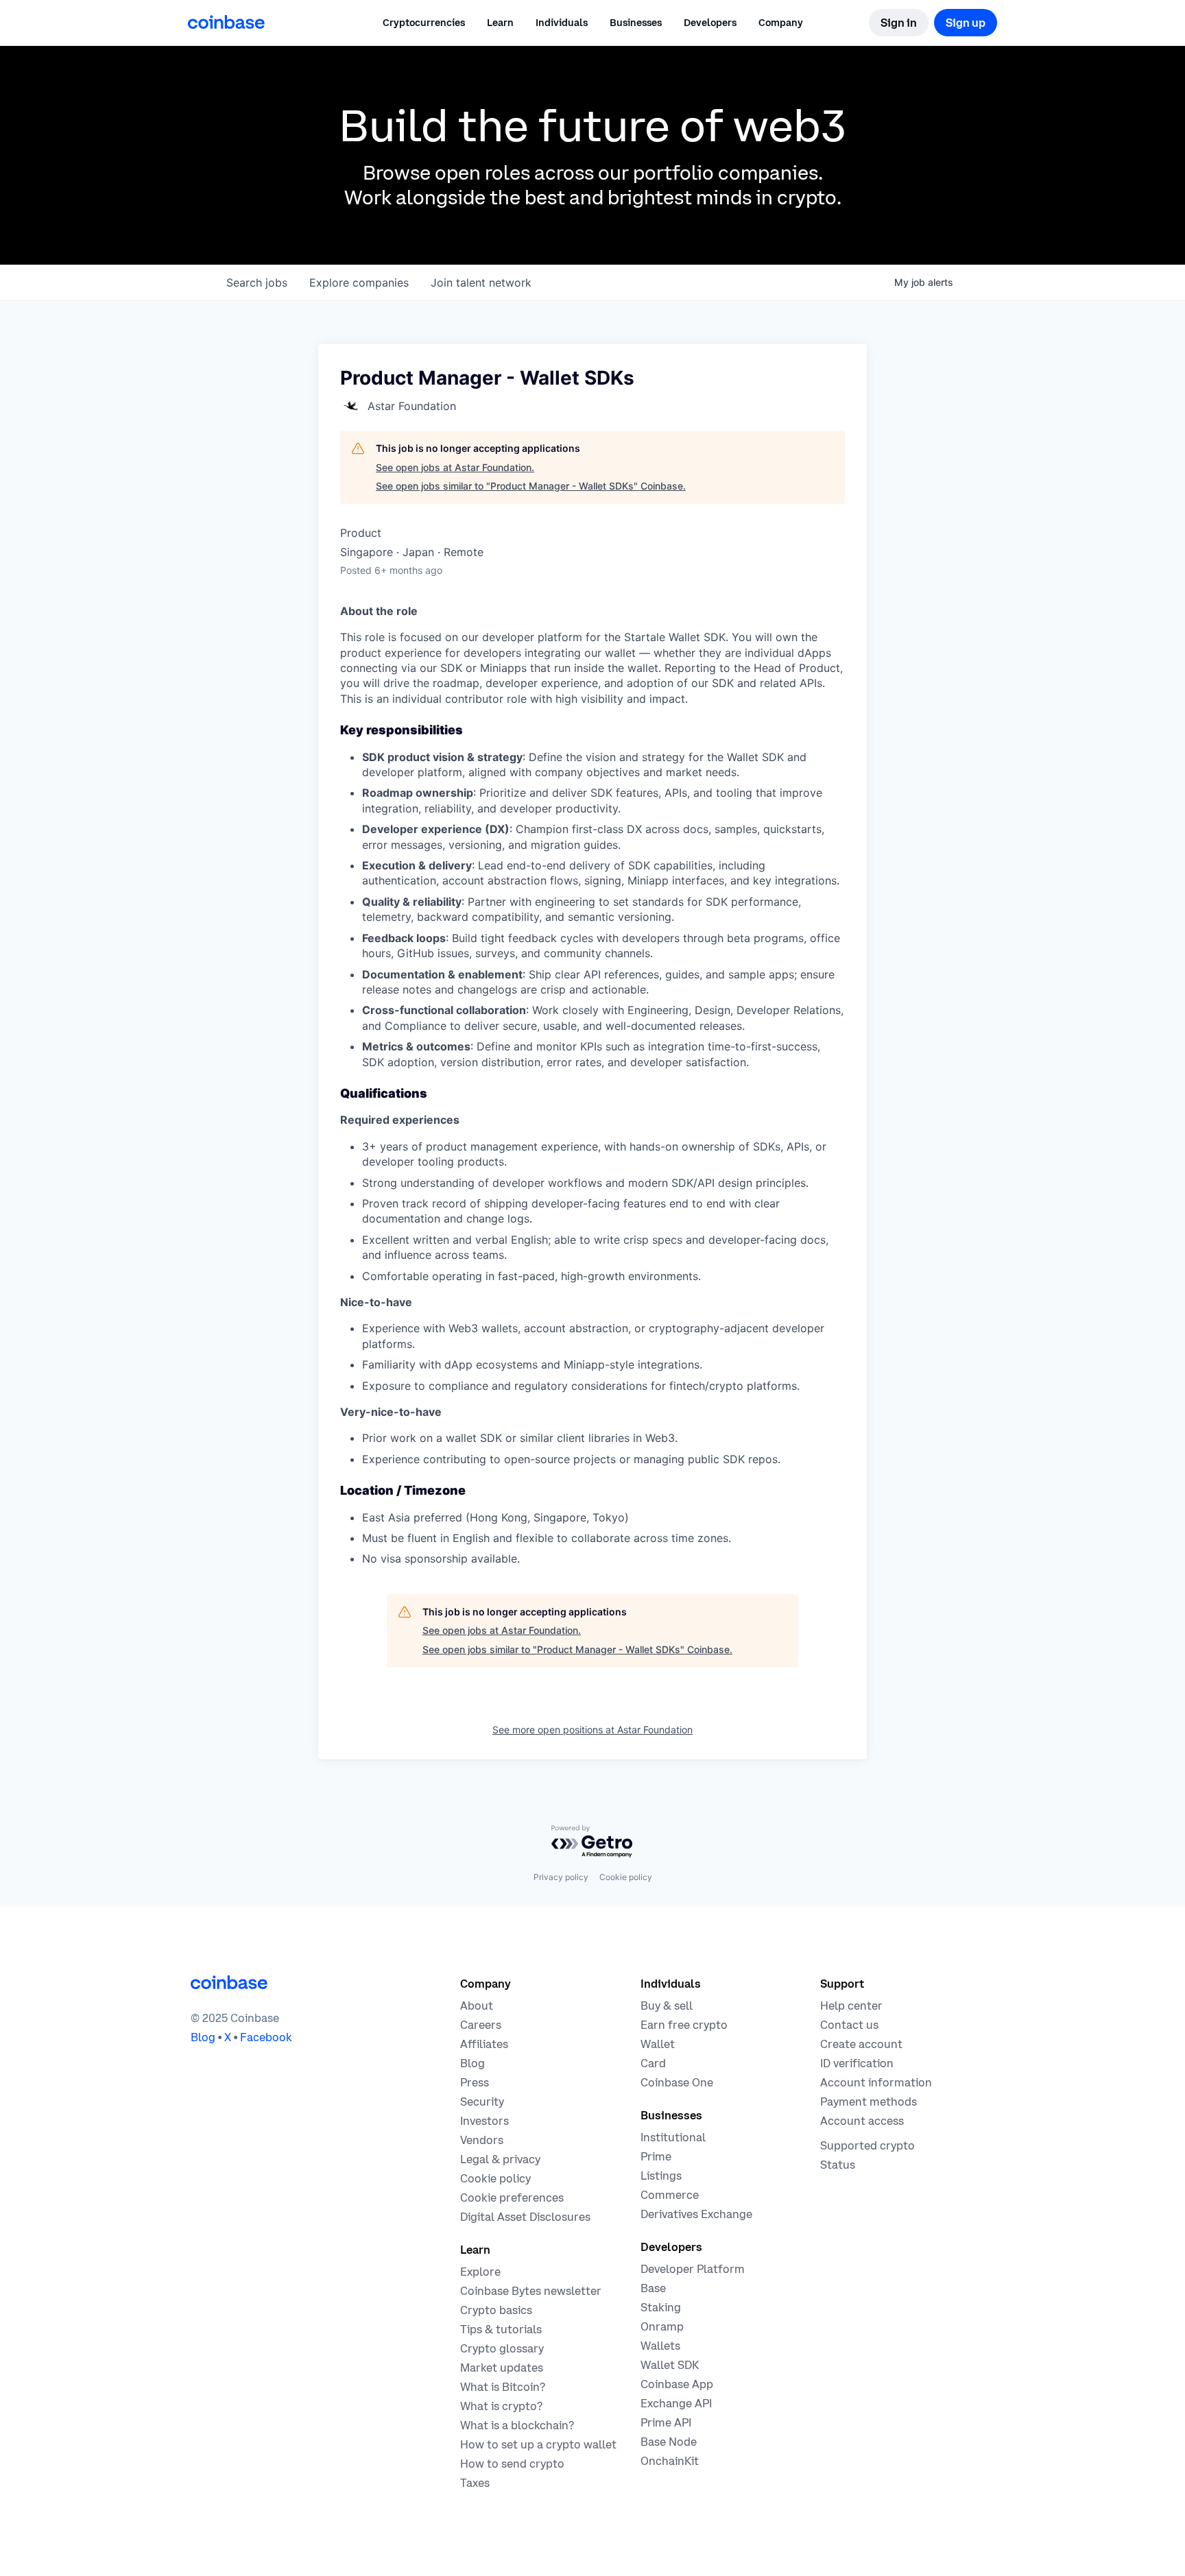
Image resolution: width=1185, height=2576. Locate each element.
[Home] (226, 22)
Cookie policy (626, 1877)
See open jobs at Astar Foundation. (455, 467)
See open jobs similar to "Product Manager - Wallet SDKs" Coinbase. (531, 486)
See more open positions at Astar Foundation (592, 1730)
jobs (257, 282)
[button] (500, 23)
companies (359, 282)
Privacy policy (561, 1877)
